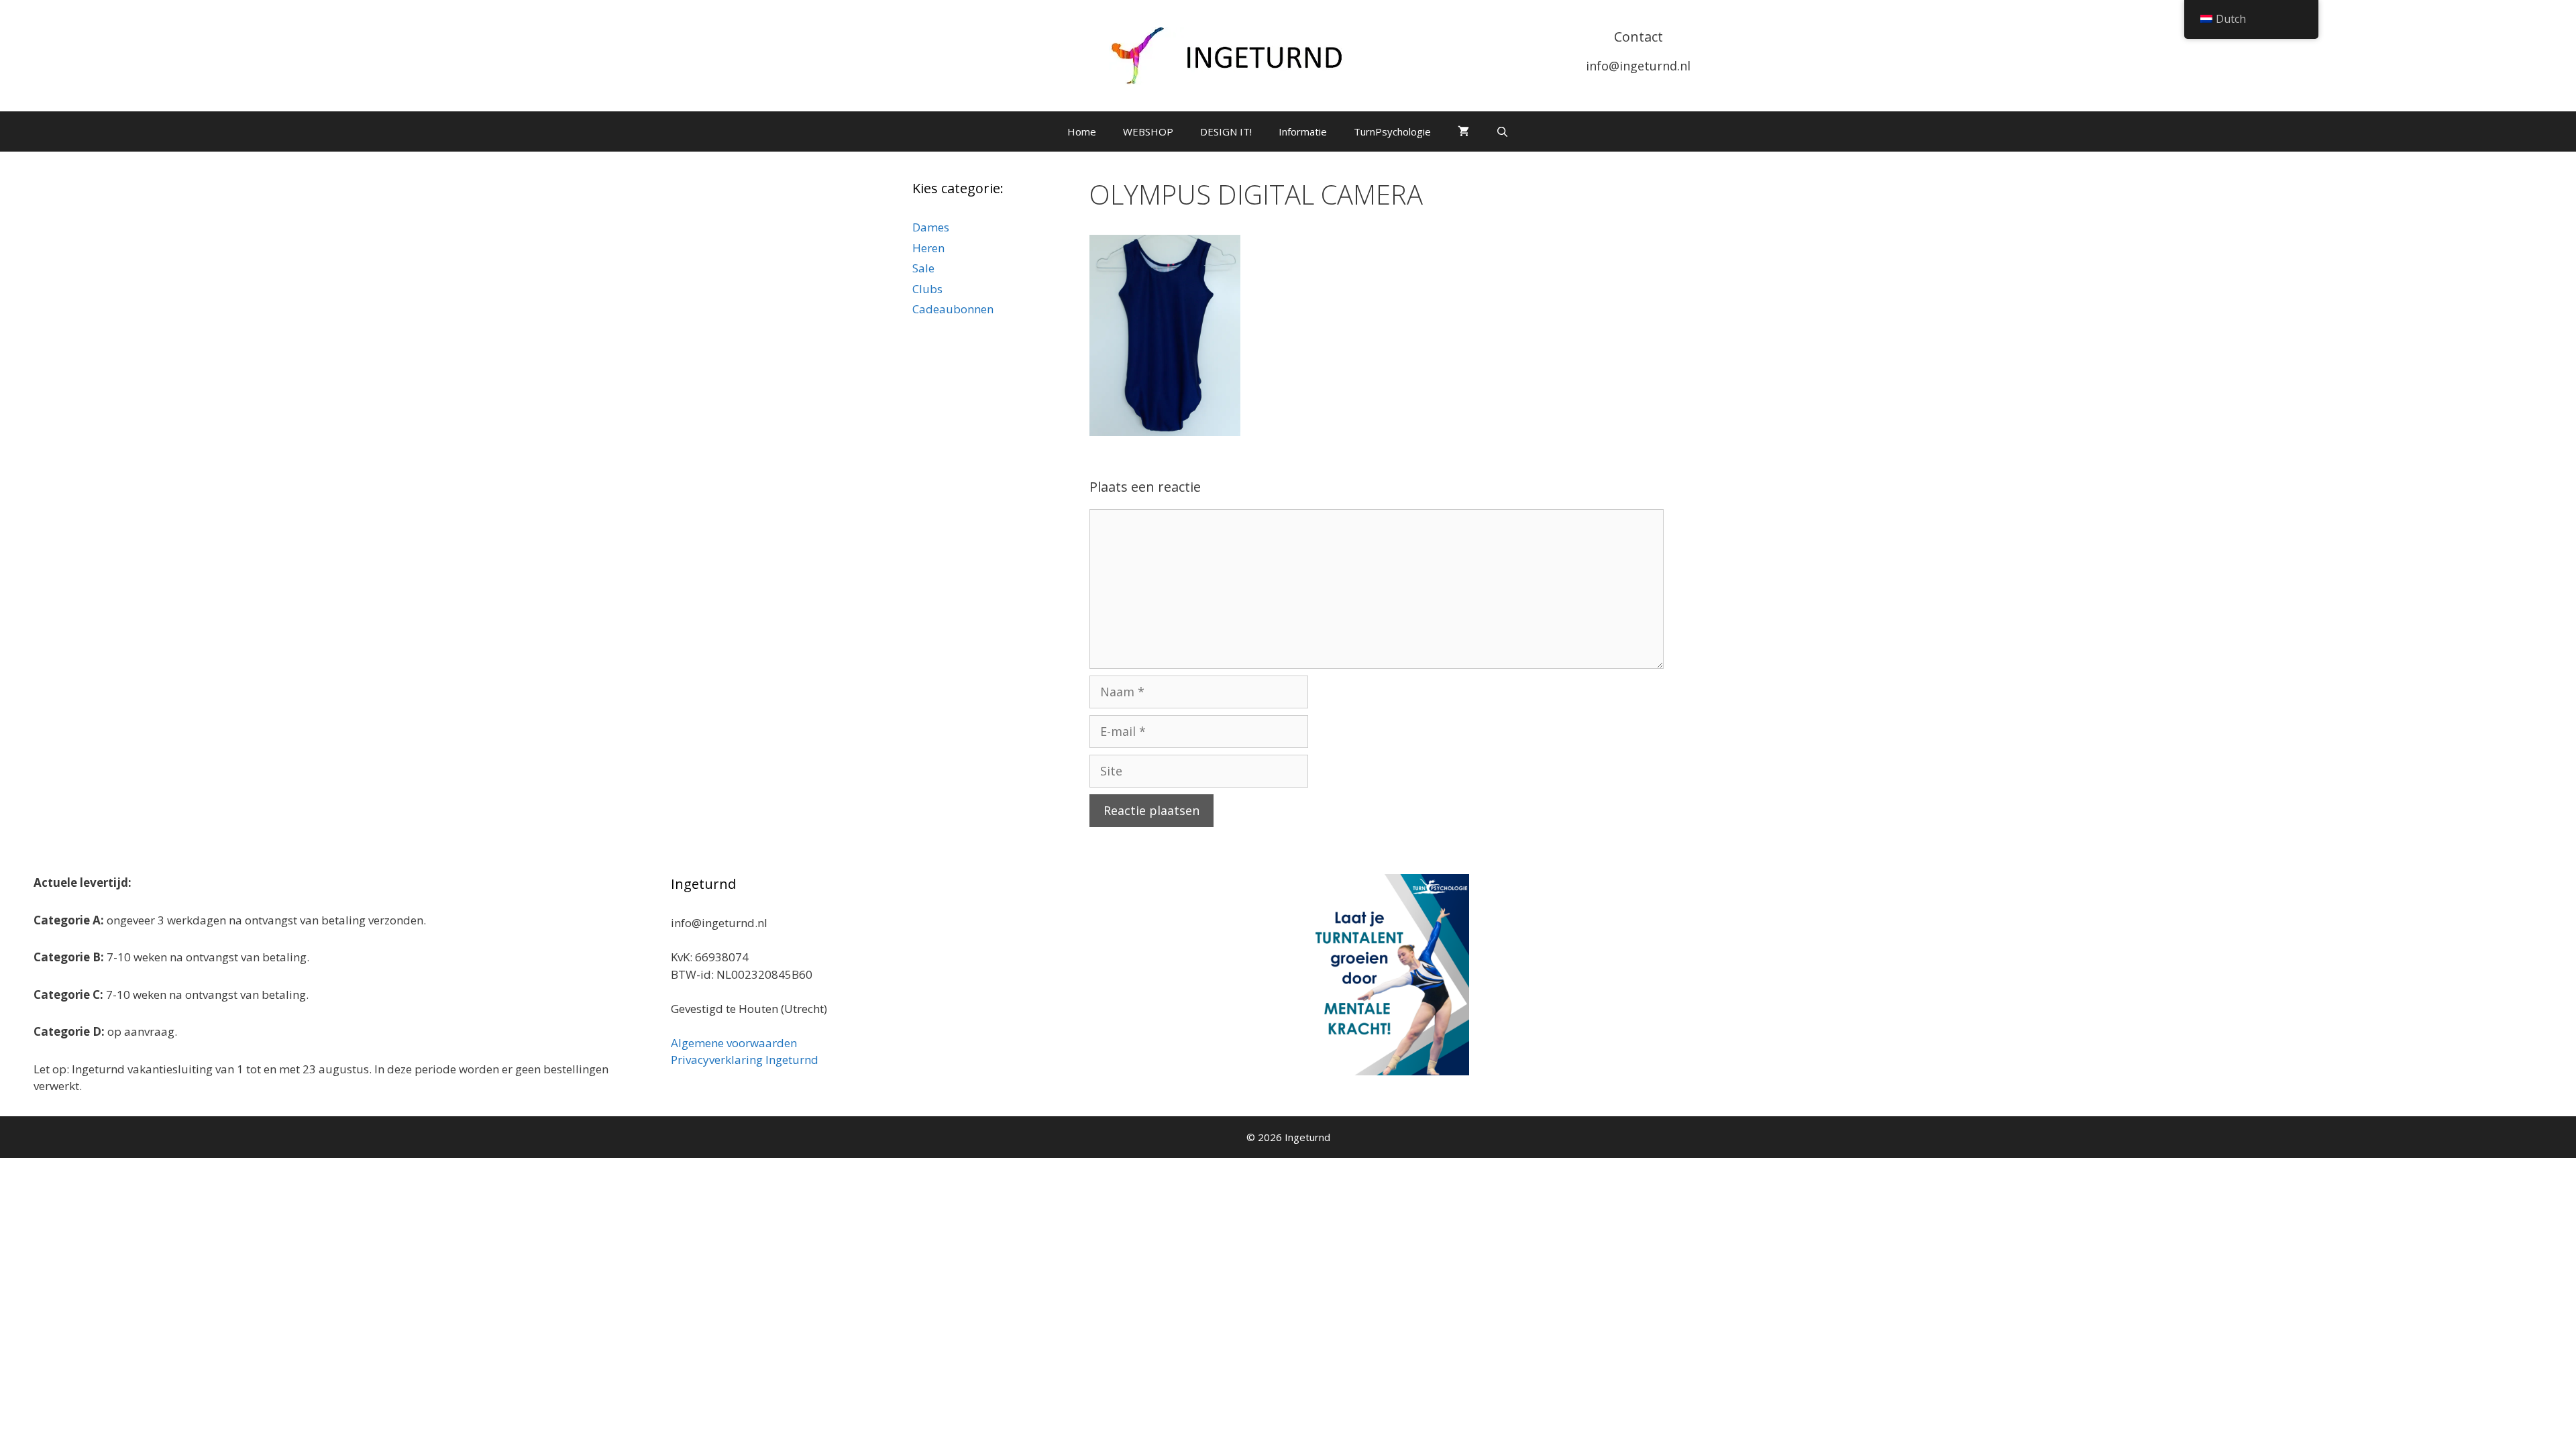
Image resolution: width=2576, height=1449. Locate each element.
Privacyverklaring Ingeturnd (745, 1060)
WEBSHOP (1148, 131)
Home (1082, 131)
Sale (923, 268)
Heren (928, 248)
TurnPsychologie (1392, 131)
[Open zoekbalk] (1502, 131)
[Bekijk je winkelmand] (1463, 131)
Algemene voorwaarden (734, 1043)
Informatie (1303, 131)
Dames (931, 227)
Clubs (927, 289)
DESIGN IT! (1226, 131)
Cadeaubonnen (953, 309)
